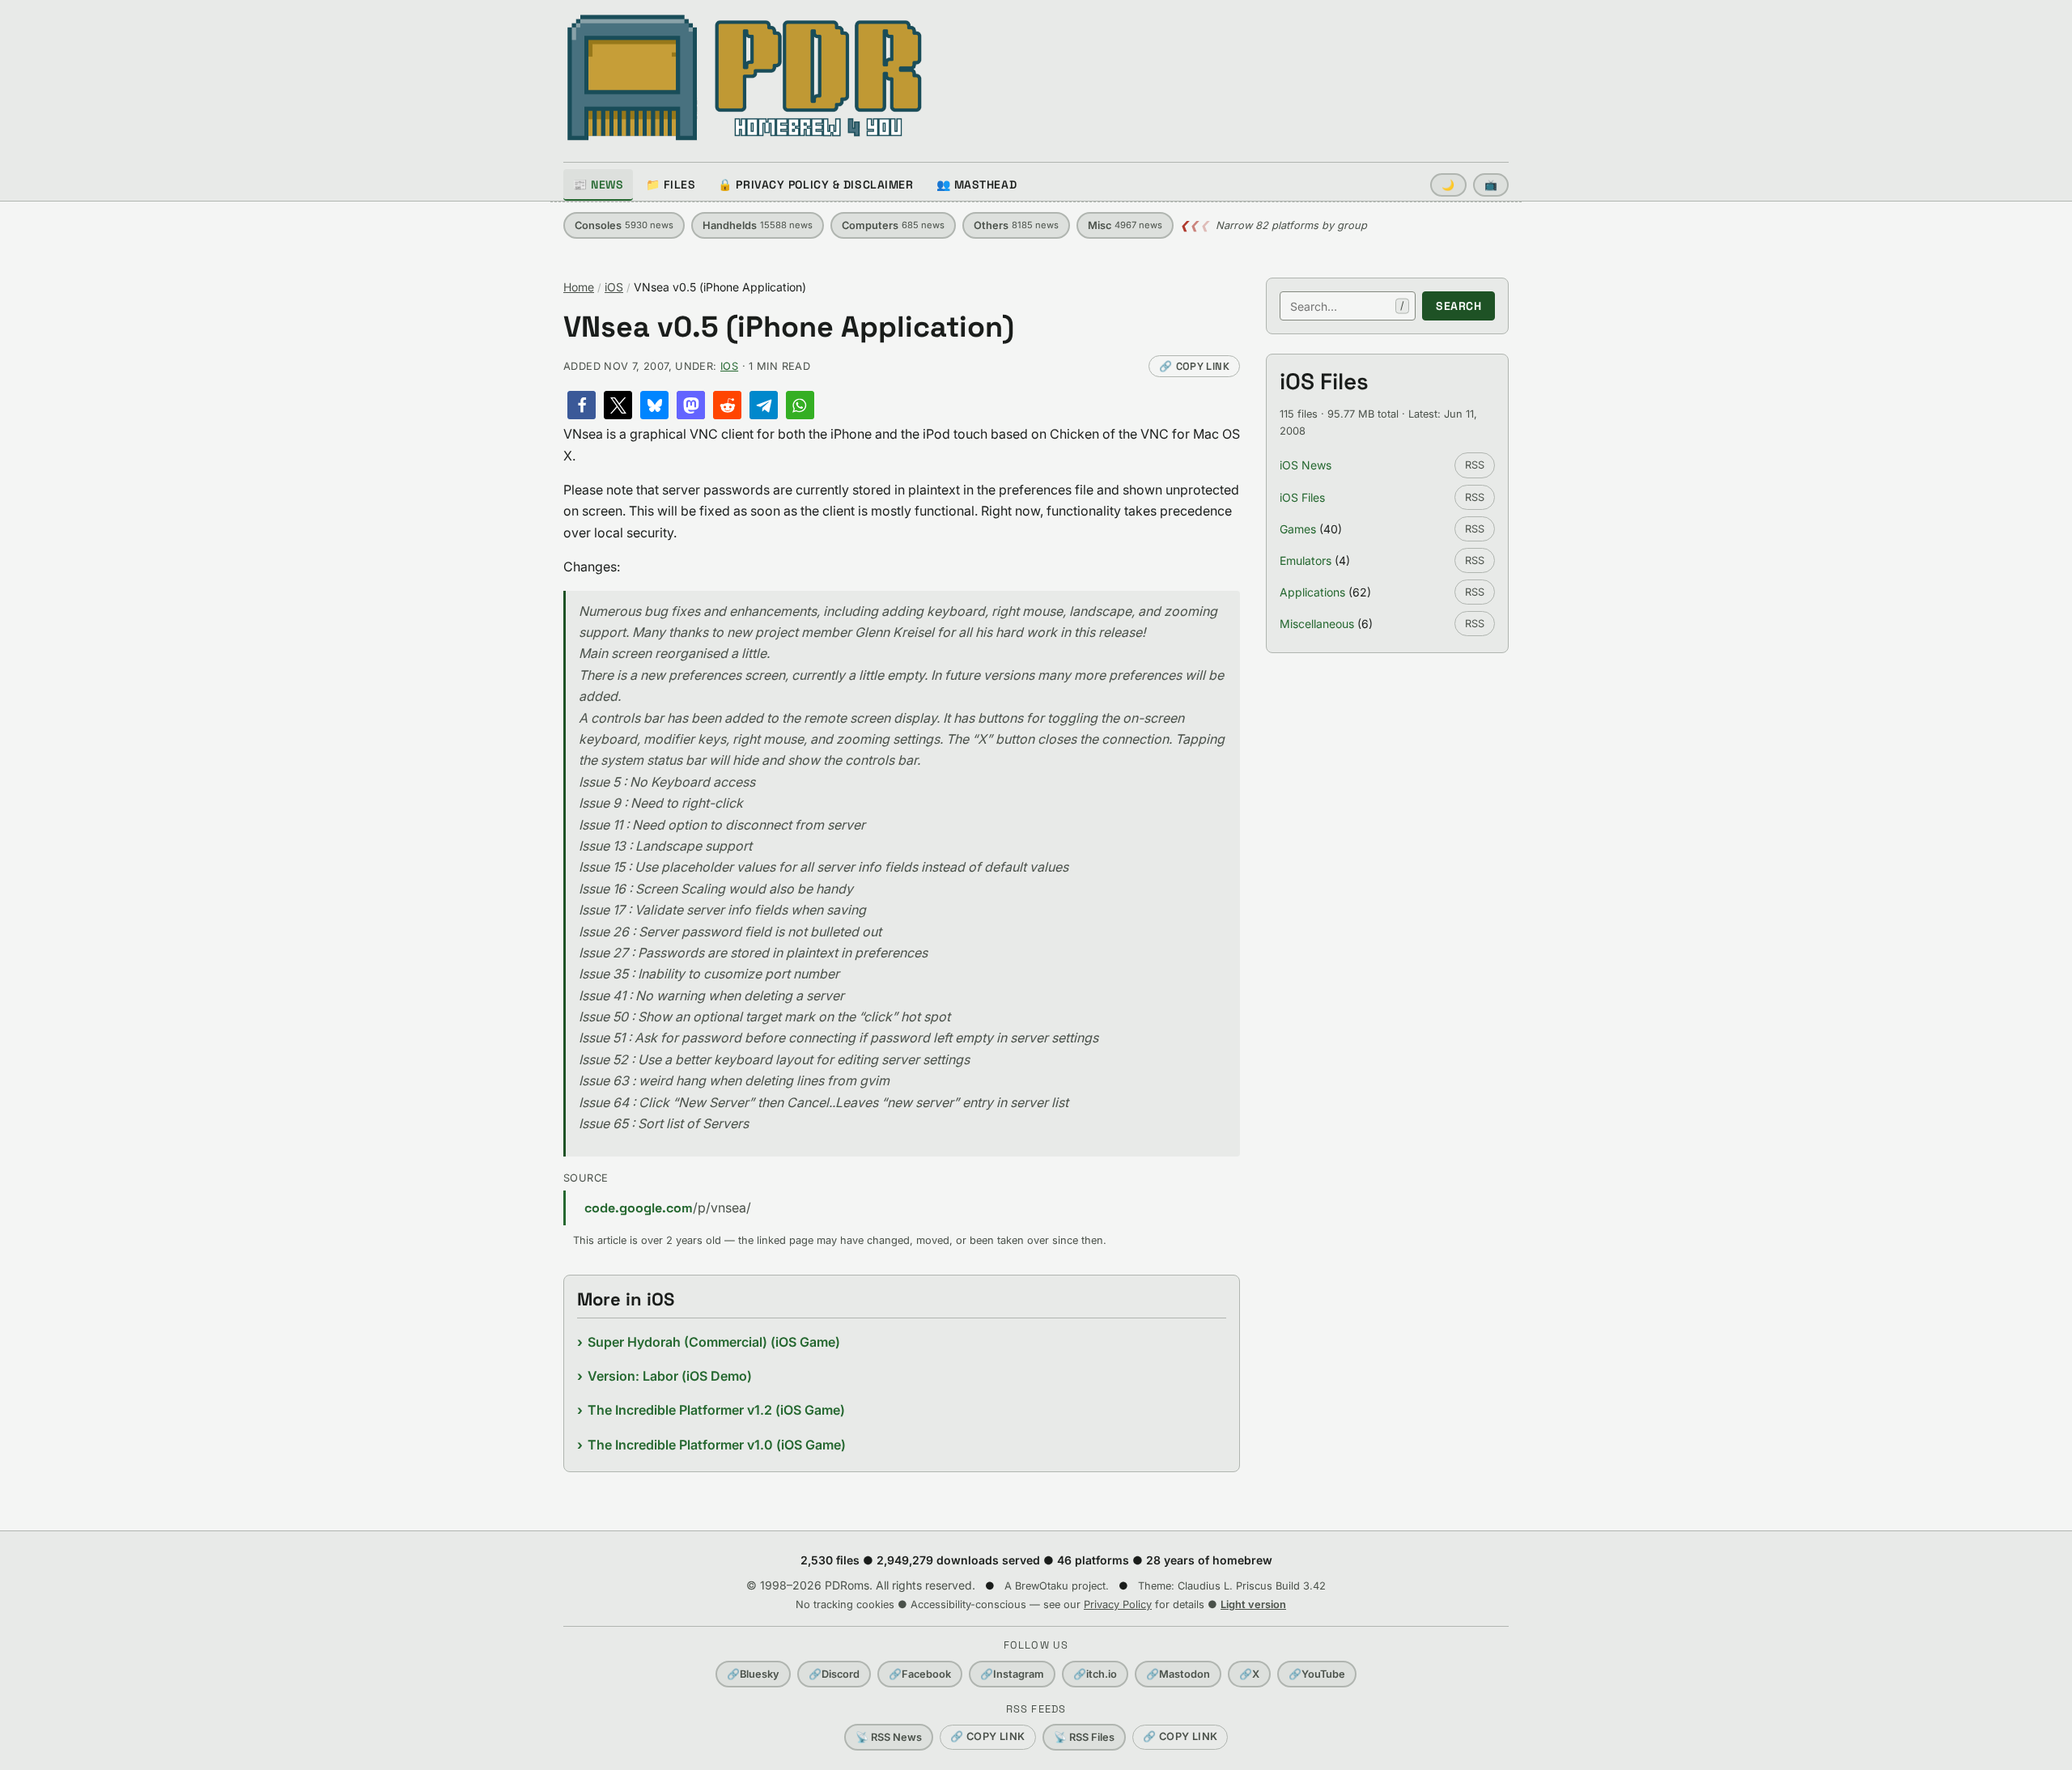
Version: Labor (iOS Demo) (670, 1376)
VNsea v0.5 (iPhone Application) (789, 327)
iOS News (1306, 465)
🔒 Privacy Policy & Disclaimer (815, 185)
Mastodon (1178, 1674)
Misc (1125, 225)
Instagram (1012, 1674)
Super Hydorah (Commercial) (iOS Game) (714, 1342)
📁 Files (671, 185)
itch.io (1095, 1674)
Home (579, 287)
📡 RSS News (889, 1737)
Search (1458, 306)
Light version (1253, 1604)
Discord (834, 1674)
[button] (582, 405)
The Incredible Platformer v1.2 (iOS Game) (716, 1410)
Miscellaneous (1317, 624)
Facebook (920, 1674)
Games (1298, 529)
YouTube (1317, 1674)
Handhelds (758, 225)
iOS (614, 287)
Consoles (624, 225)
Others (1016, 225)
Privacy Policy (1118, 1604)
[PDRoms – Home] (745, 78)
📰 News (598, 185)
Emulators (1306, 560)
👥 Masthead (977, 185)
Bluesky (753, 1674)
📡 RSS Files (1084, 1737)
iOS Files (1302, 497)
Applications (1312, 592)
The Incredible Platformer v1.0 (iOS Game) (717, 1445)
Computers (893, 225)
